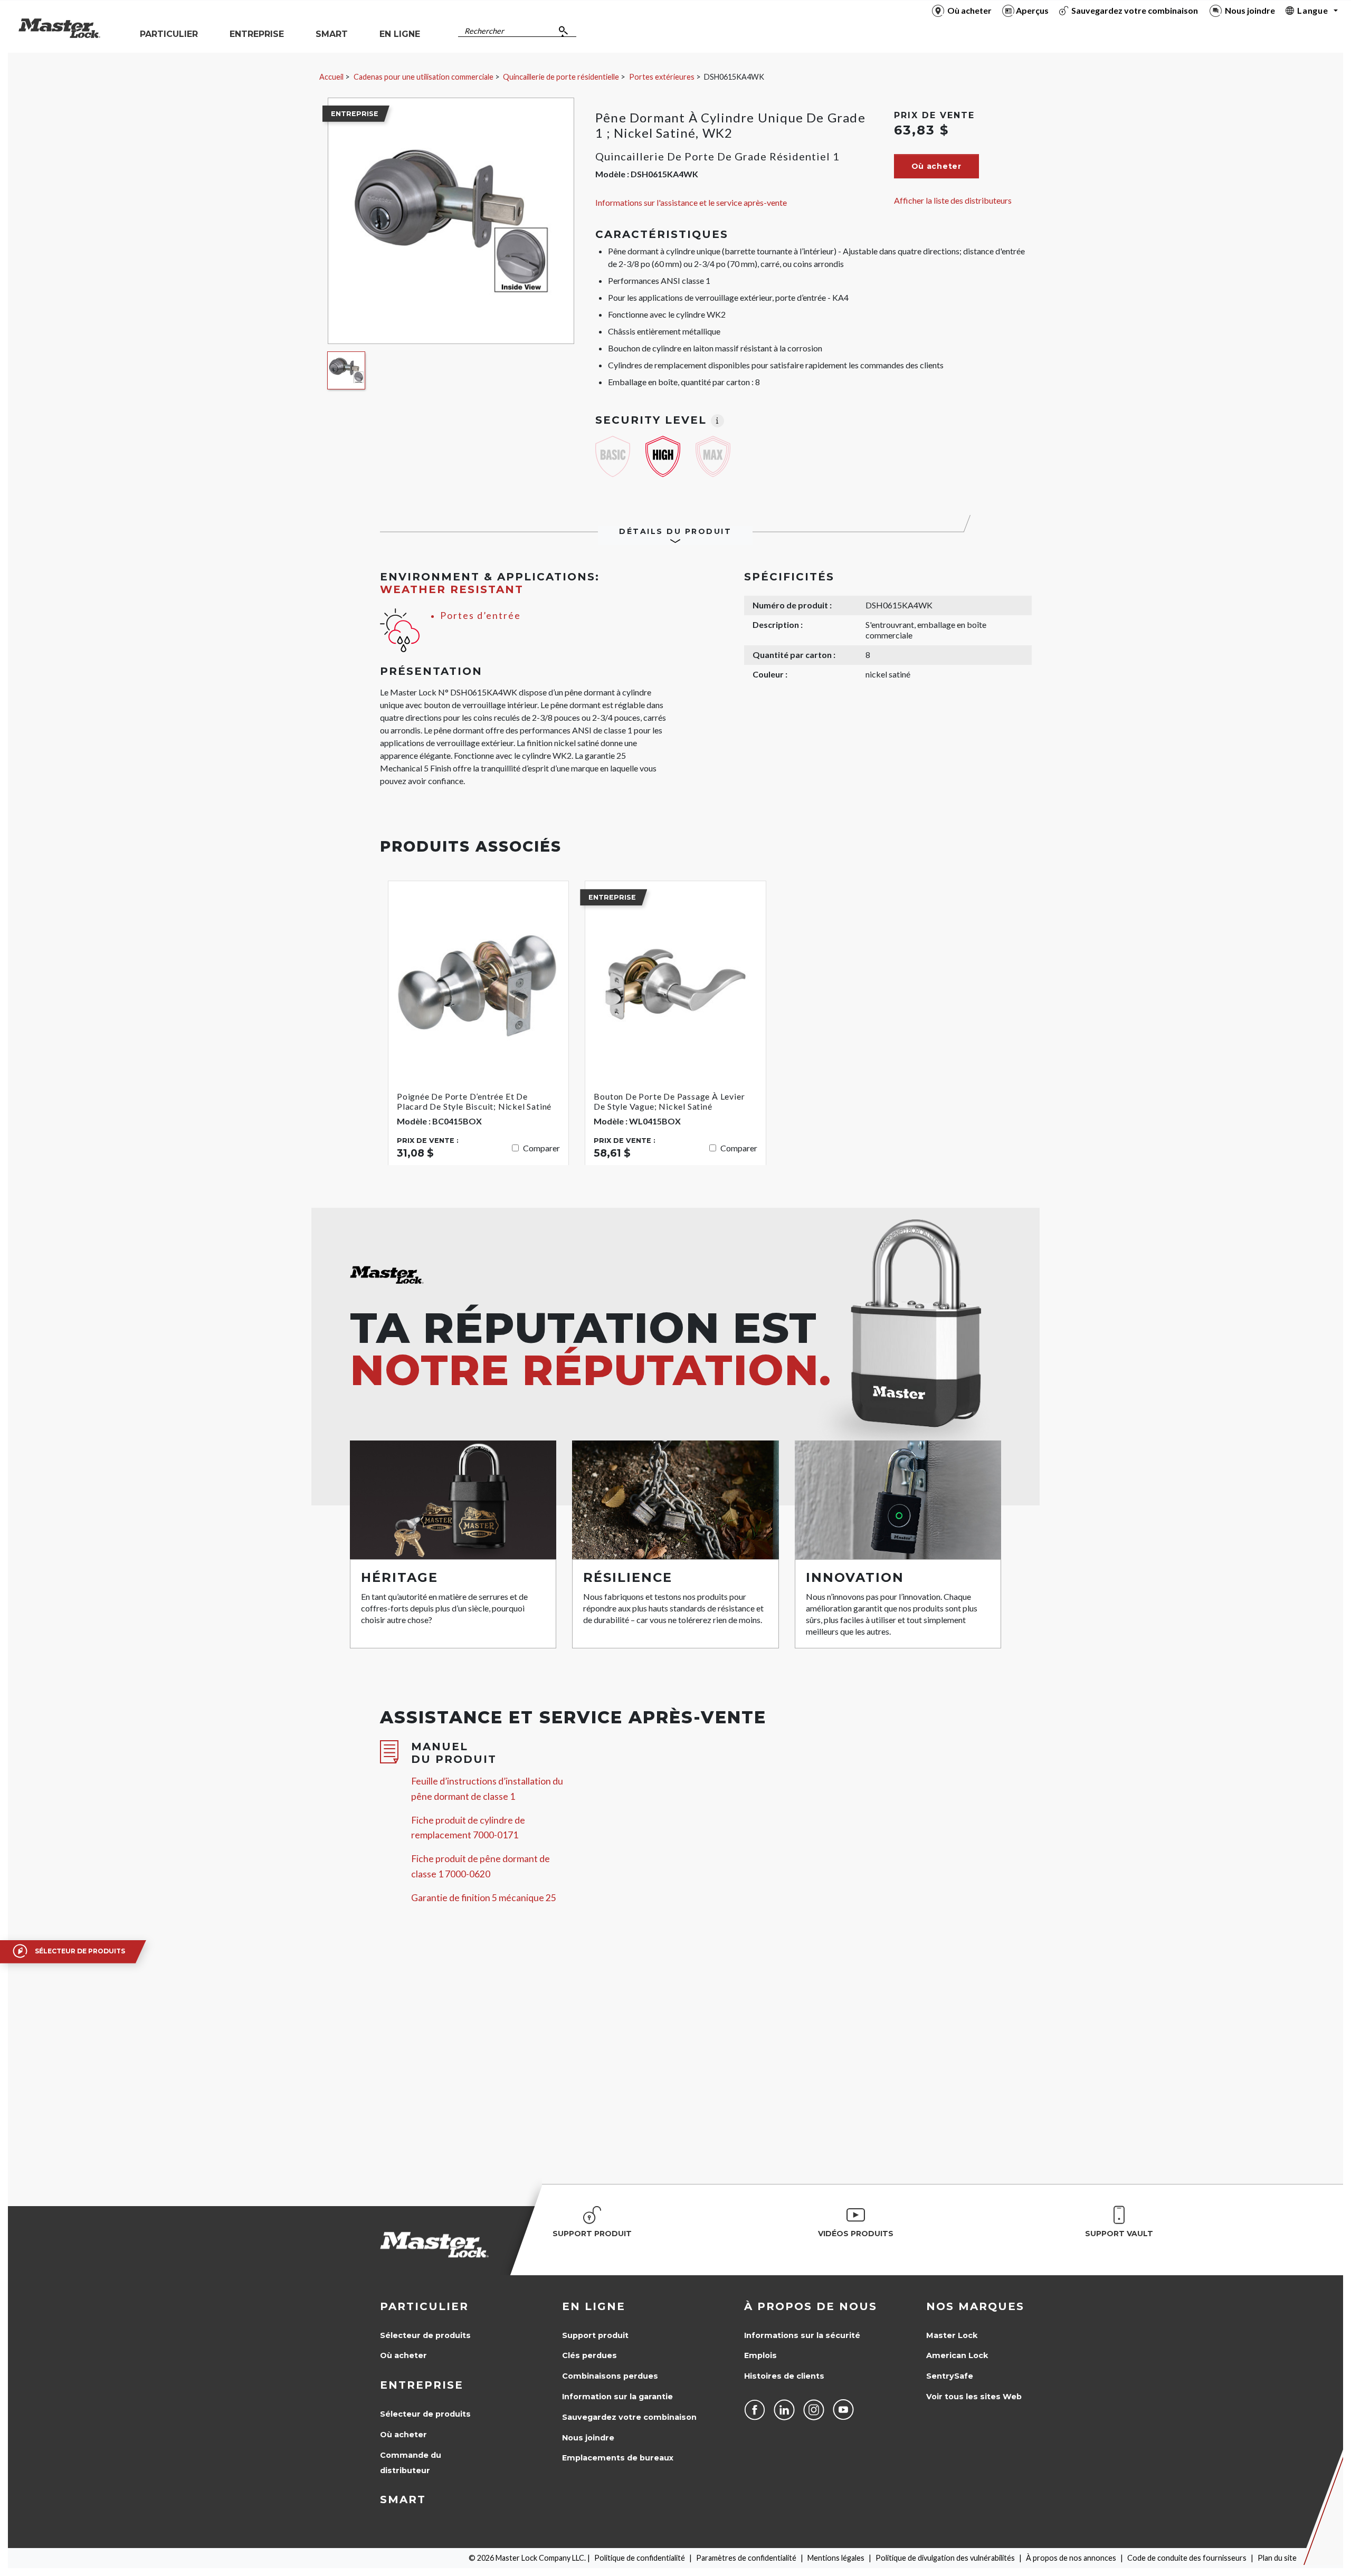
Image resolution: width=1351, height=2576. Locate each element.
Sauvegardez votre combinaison (629, 2417)
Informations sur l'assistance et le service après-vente (691, 202)
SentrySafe (950, 2376)
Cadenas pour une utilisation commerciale (424, 77)
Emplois (760, 2355)
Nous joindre (588, 2438)
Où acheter (403, 2355)
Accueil (331, 77)
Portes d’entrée (481, 616)
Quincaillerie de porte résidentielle (561, 77)
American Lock (957, 2355)
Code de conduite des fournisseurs (1187, 2558)
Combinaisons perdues (610, 2376)
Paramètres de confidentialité (746, 2558)
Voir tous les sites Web (974, 2397)
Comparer (541, 1148)
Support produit (595, 2335)
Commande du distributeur (411, 2463)
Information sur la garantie (617, 2397)
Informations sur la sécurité (802, 2335)
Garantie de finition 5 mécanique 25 (484, 1898)
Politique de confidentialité (640, 2558)
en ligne (594, 2306)
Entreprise (422, 2385)
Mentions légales (836, 2558)
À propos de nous (811, 2306)
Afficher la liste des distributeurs (953, 200)
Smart (403, 2499)
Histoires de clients (784, 2376)
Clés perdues (589, 2355)
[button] (936, 166)
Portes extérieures (662, 77)
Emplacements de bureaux (618, 2458)
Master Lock (952, 2335)
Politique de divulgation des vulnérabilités (945, 2558)
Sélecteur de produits (425, 2335)
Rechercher (484, 31)
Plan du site (1277, 2558)
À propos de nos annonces (1071, 2558)
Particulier (424, 2306)
